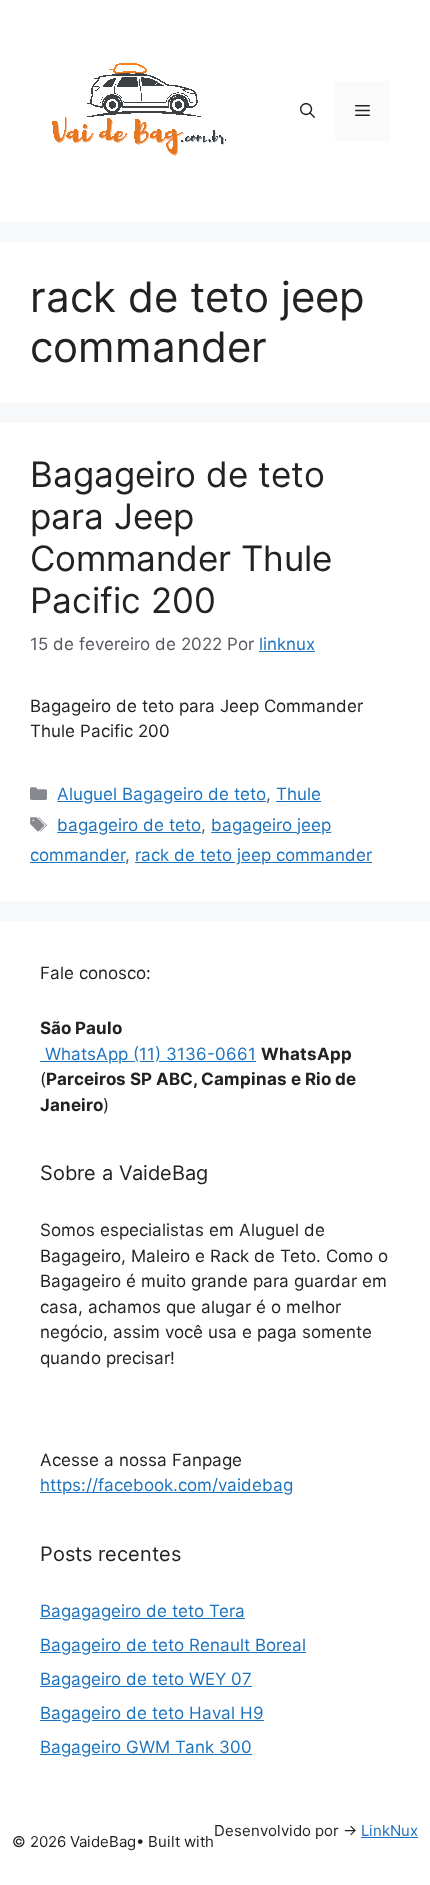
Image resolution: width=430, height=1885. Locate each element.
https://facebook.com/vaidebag (166, 1485)
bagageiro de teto (129, 825)
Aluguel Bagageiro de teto (161, 794)
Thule (298, 794)
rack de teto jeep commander (253, 855)
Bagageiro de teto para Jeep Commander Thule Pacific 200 (181, 537)
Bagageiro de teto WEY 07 (146, 1679)
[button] (307, 111)
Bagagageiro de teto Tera (142, 1611)
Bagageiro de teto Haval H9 (152, 1713)
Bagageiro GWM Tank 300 (146, 1747)
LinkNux (389, 1830)
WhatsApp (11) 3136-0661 (148, 1054)
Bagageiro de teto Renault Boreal (173, 1645)
